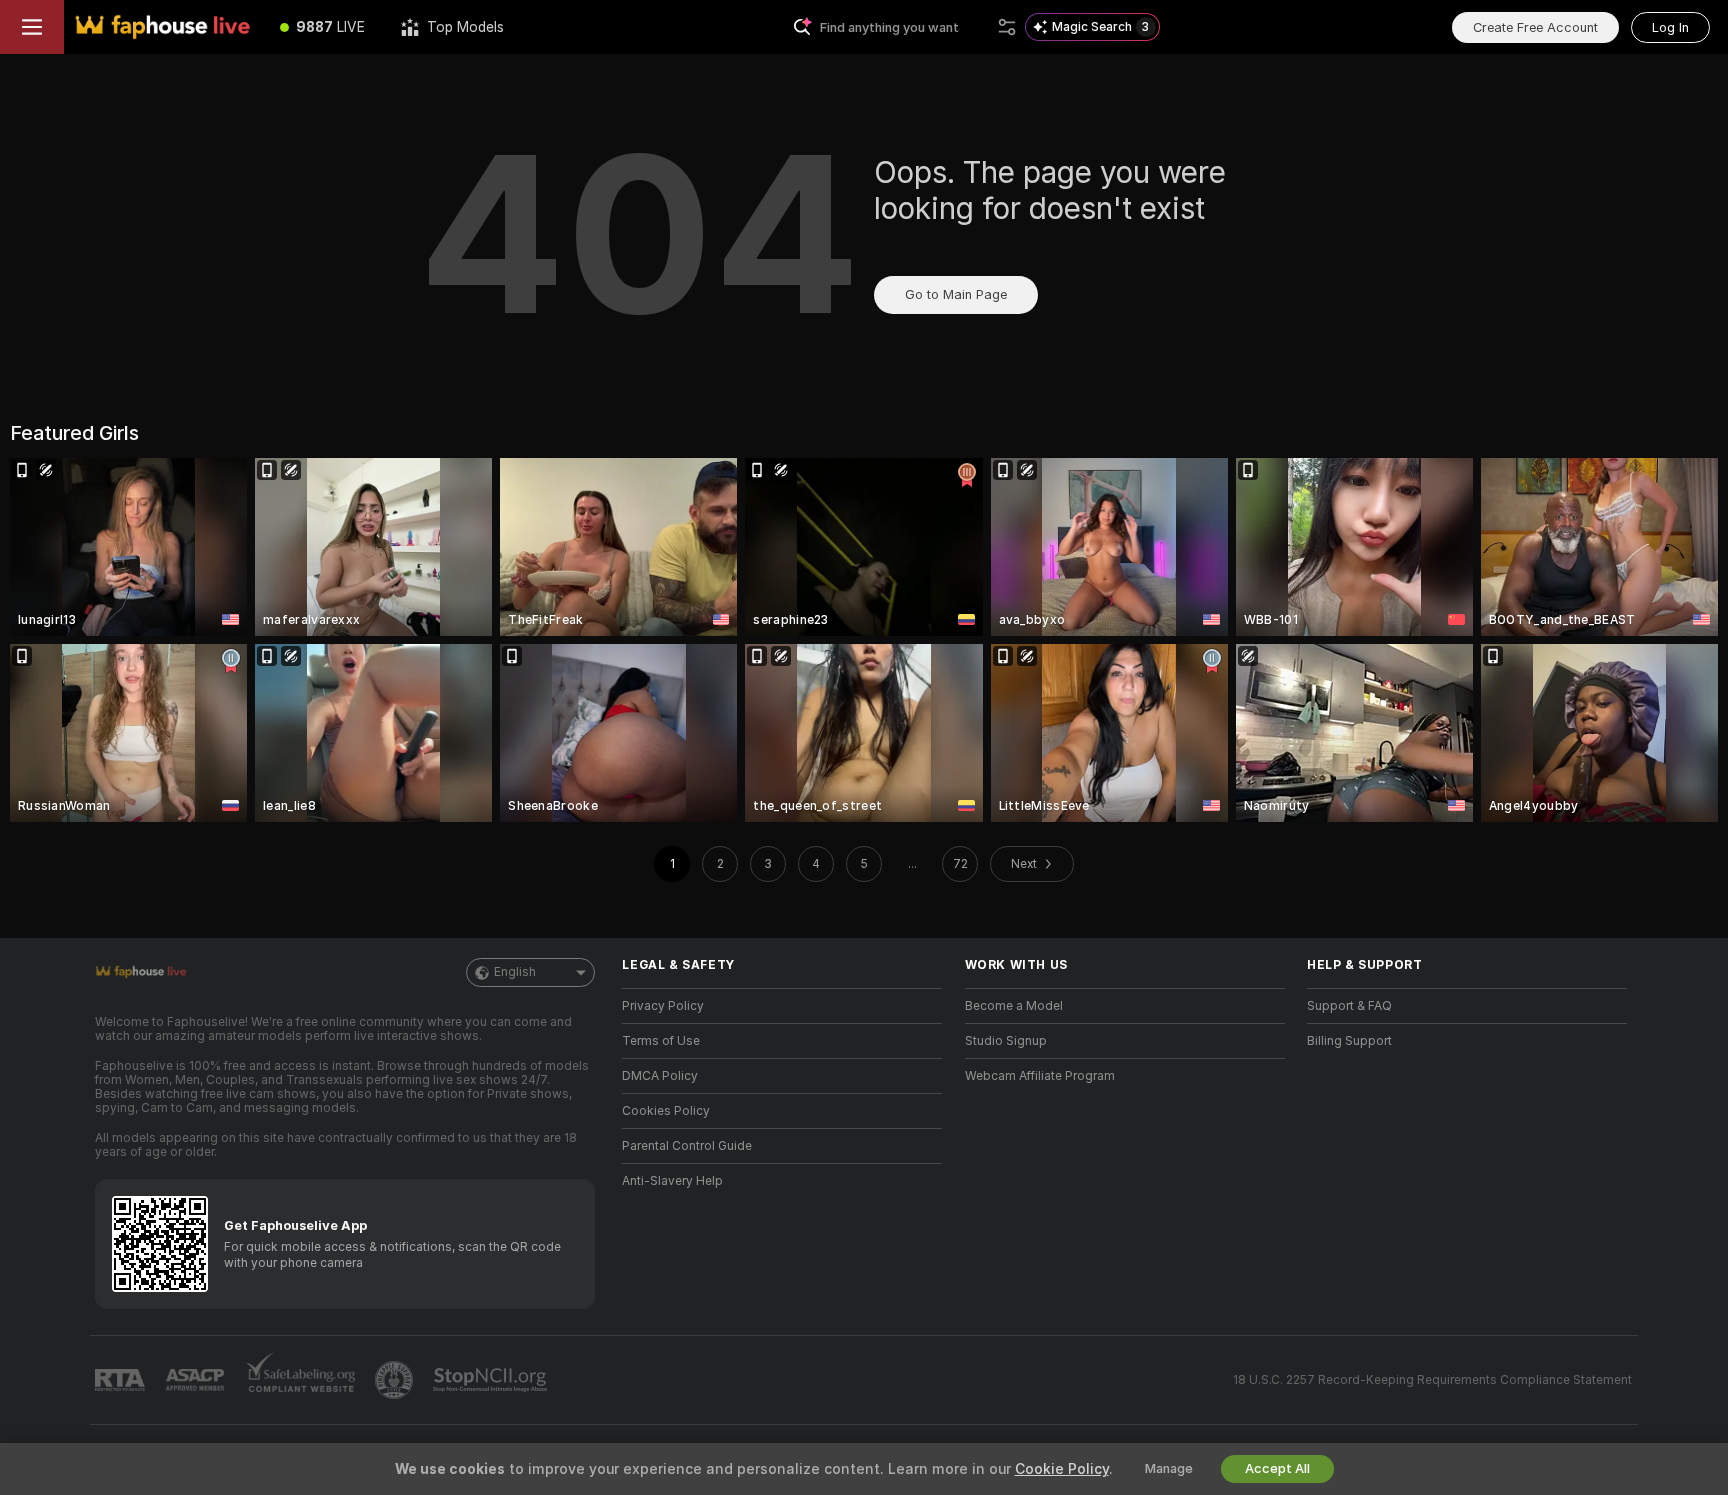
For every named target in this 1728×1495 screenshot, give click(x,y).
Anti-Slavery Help (672, 1181)
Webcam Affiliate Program (1040, 1076)
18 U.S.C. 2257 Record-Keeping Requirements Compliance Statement (1432, 1380)
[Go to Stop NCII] (492, 1380)
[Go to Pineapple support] (396, 1380)
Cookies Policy (666, 1111)
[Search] (1007, 27)
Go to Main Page (956, 294)
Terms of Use (661, 1041)
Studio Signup (1006, 1041)
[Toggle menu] (32, 27)
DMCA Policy (660, 1076)
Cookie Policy (1062, 1469)
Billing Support (1349, 1041)
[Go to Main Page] (163, 27)
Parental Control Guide (687, 1146)
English (515, 972)
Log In (1670, 27)
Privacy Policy (663, 1006)
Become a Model (1014, 1006)
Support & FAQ (1349, 1006)
